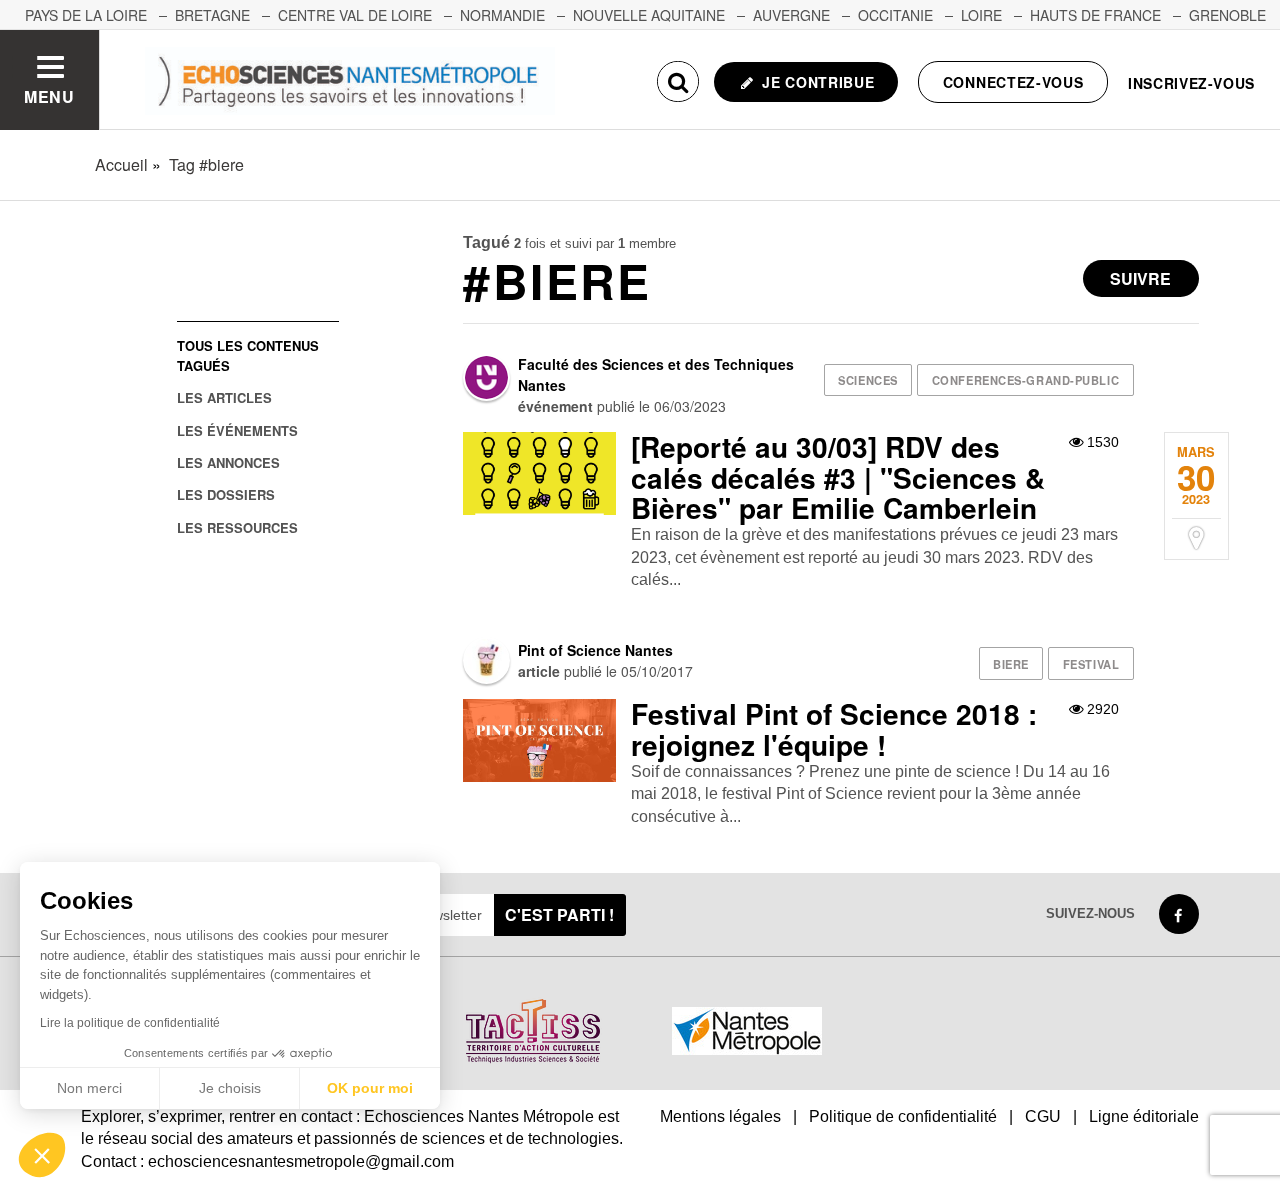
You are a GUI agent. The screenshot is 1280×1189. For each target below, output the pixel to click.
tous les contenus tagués (248, 355)
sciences (867, 380)
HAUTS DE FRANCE (1095, 15)
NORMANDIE (502, 15)
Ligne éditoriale (1144, 1116)
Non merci (89, 1088)
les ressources (237, 527)
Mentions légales (720, 1116)
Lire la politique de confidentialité (130, 1023)
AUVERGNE (791, 15)
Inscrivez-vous (1191, 83)
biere (1011, 664)
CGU (1043, 1116)
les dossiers (226, 494)
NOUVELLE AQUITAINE (649, 15)
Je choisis (230, 1088)
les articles (224, 397)
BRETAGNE (212, 15)
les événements (237, 430)
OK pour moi (370, 1088)
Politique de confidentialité (903, 1116)
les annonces (228, 462)
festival (1091, 664)
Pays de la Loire (86, 15)
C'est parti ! (559, 914)
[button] (42, 1155)
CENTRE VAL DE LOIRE (355, 15)
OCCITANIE (895, 15)
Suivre (1140, 278)
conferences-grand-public (1025, 380)
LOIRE (981, 15)
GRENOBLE (1227, 15)
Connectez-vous (1013, 82)
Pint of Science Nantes (595, 650)
